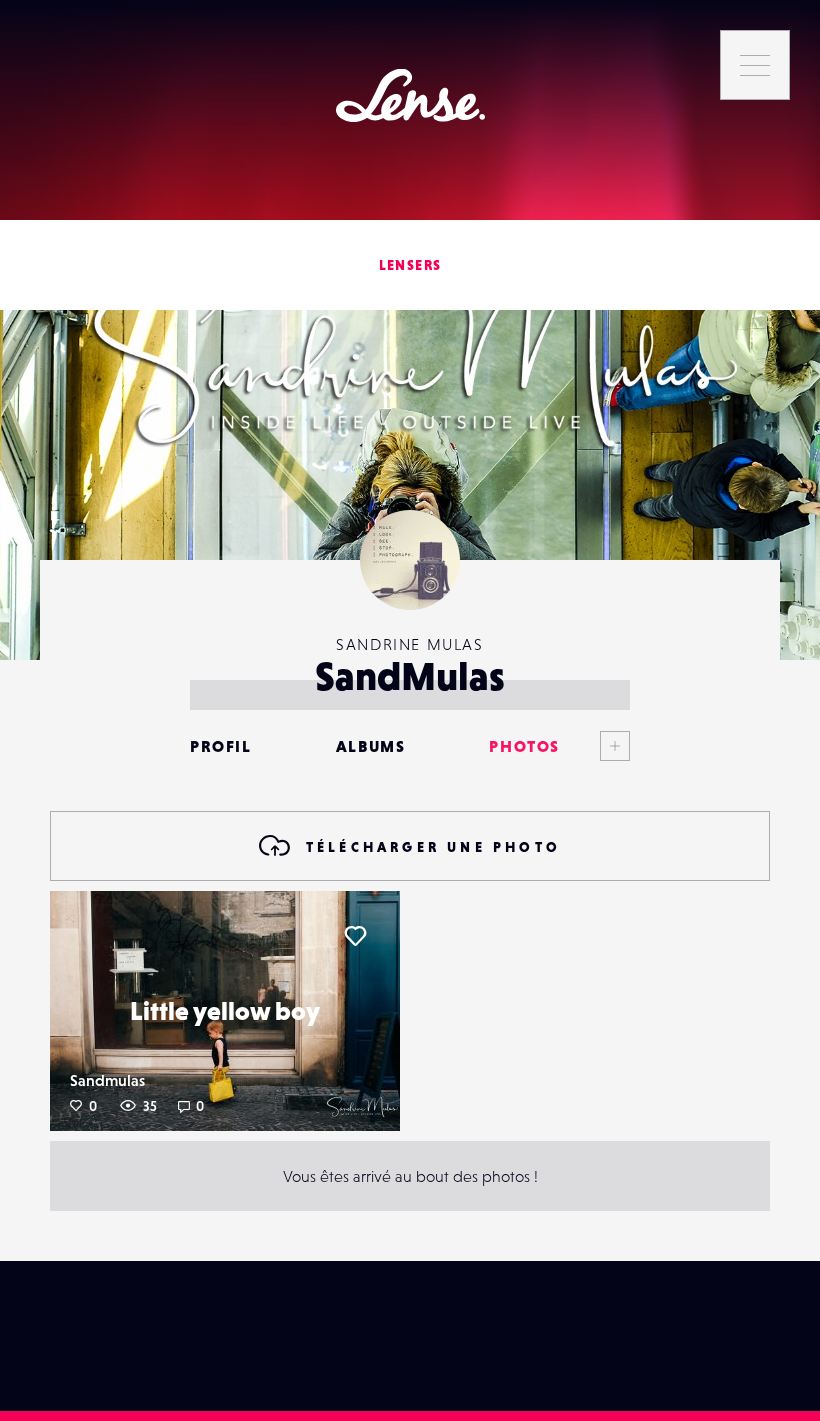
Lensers (410, 265)
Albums (371, 746)
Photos (524, 746)
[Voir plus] (595, 746)
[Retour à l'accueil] (410, 95)
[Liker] (355, 936)
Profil (221, 746)
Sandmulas (107, 1080)
